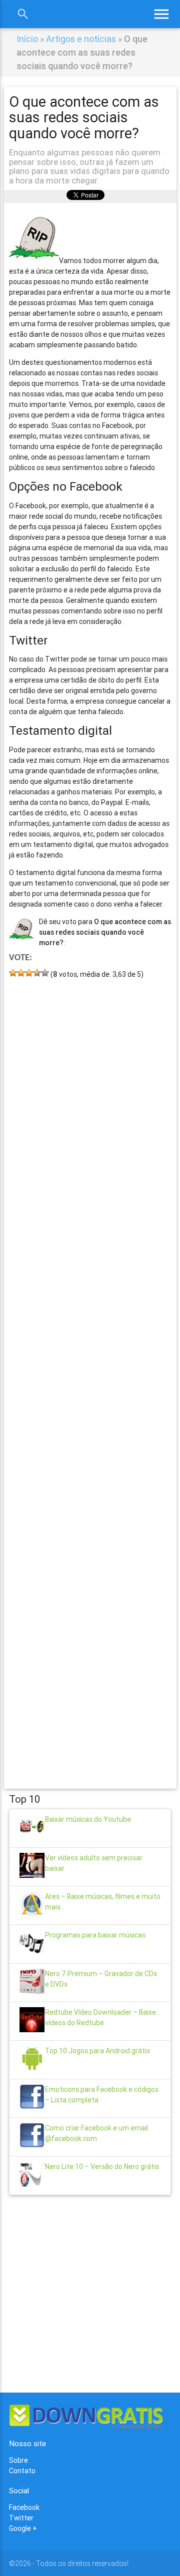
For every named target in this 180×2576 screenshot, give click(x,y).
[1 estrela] (13, 973)
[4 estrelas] (37, 973)
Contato (22, 2471)
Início (27, 39)
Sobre (18, 2460)
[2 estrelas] (21, 973)
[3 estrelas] (29, 973)
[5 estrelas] (45, 973)
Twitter (21, 2518)
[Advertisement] (90, 1369)
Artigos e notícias (81, 39)
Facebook (24, 2507)
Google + (23, 2528)
